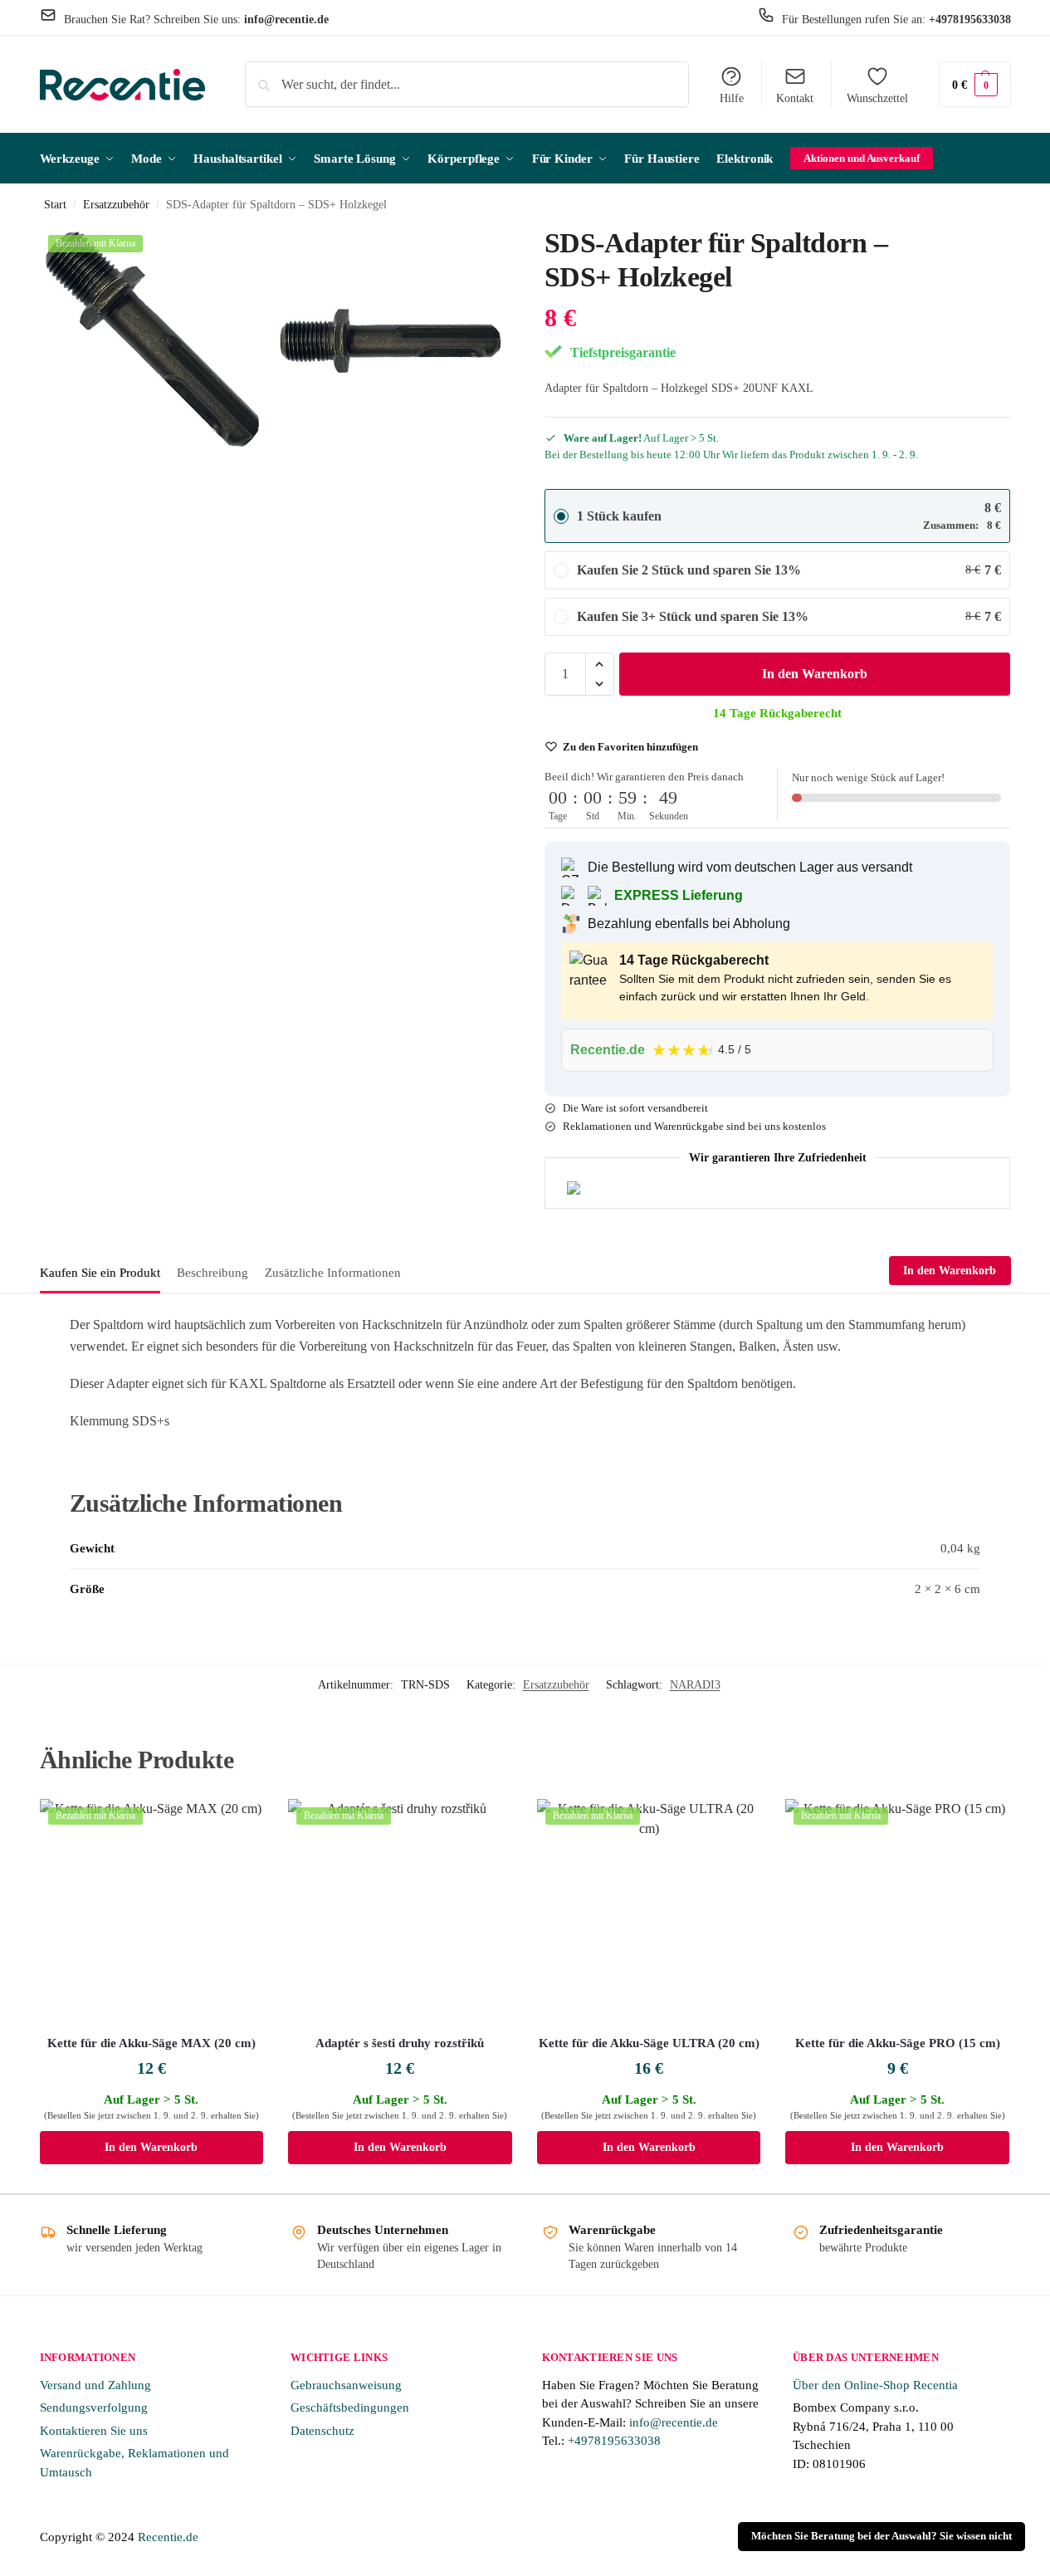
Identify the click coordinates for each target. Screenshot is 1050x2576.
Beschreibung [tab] (212, 1273)
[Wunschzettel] (238, 1824)
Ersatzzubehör (116, 205)
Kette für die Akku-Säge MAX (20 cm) (151, 2043)
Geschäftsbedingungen (350, 2407)
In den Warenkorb (815, 674)
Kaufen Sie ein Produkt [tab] (100, 1273)
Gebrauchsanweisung (346, 2385)
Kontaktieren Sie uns (94, 2431)
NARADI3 (695, 1685)
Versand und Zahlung (95, 2385)
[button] (975, 84)
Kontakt (795, 98)
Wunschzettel (877, 98)
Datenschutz (322, 2431)
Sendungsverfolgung (94, 2407)
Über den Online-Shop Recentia (875, 2385)
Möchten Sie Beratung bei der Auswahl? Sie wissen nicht (882, 2536)
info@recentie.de (674, 2422)
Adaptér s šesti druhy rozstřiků (400, 2043)
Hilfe (732, 98)
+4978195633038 (614, 2441)
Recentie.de (168, 2537)
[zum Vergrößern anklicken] (154, 341)
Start (55, 205)
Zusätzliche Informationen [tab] (333, 1273)
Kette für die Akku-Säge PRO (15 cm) (898, 2043)
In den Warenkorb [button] (151, 2147)
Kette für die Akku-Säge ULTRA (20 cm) (649, 2043)
